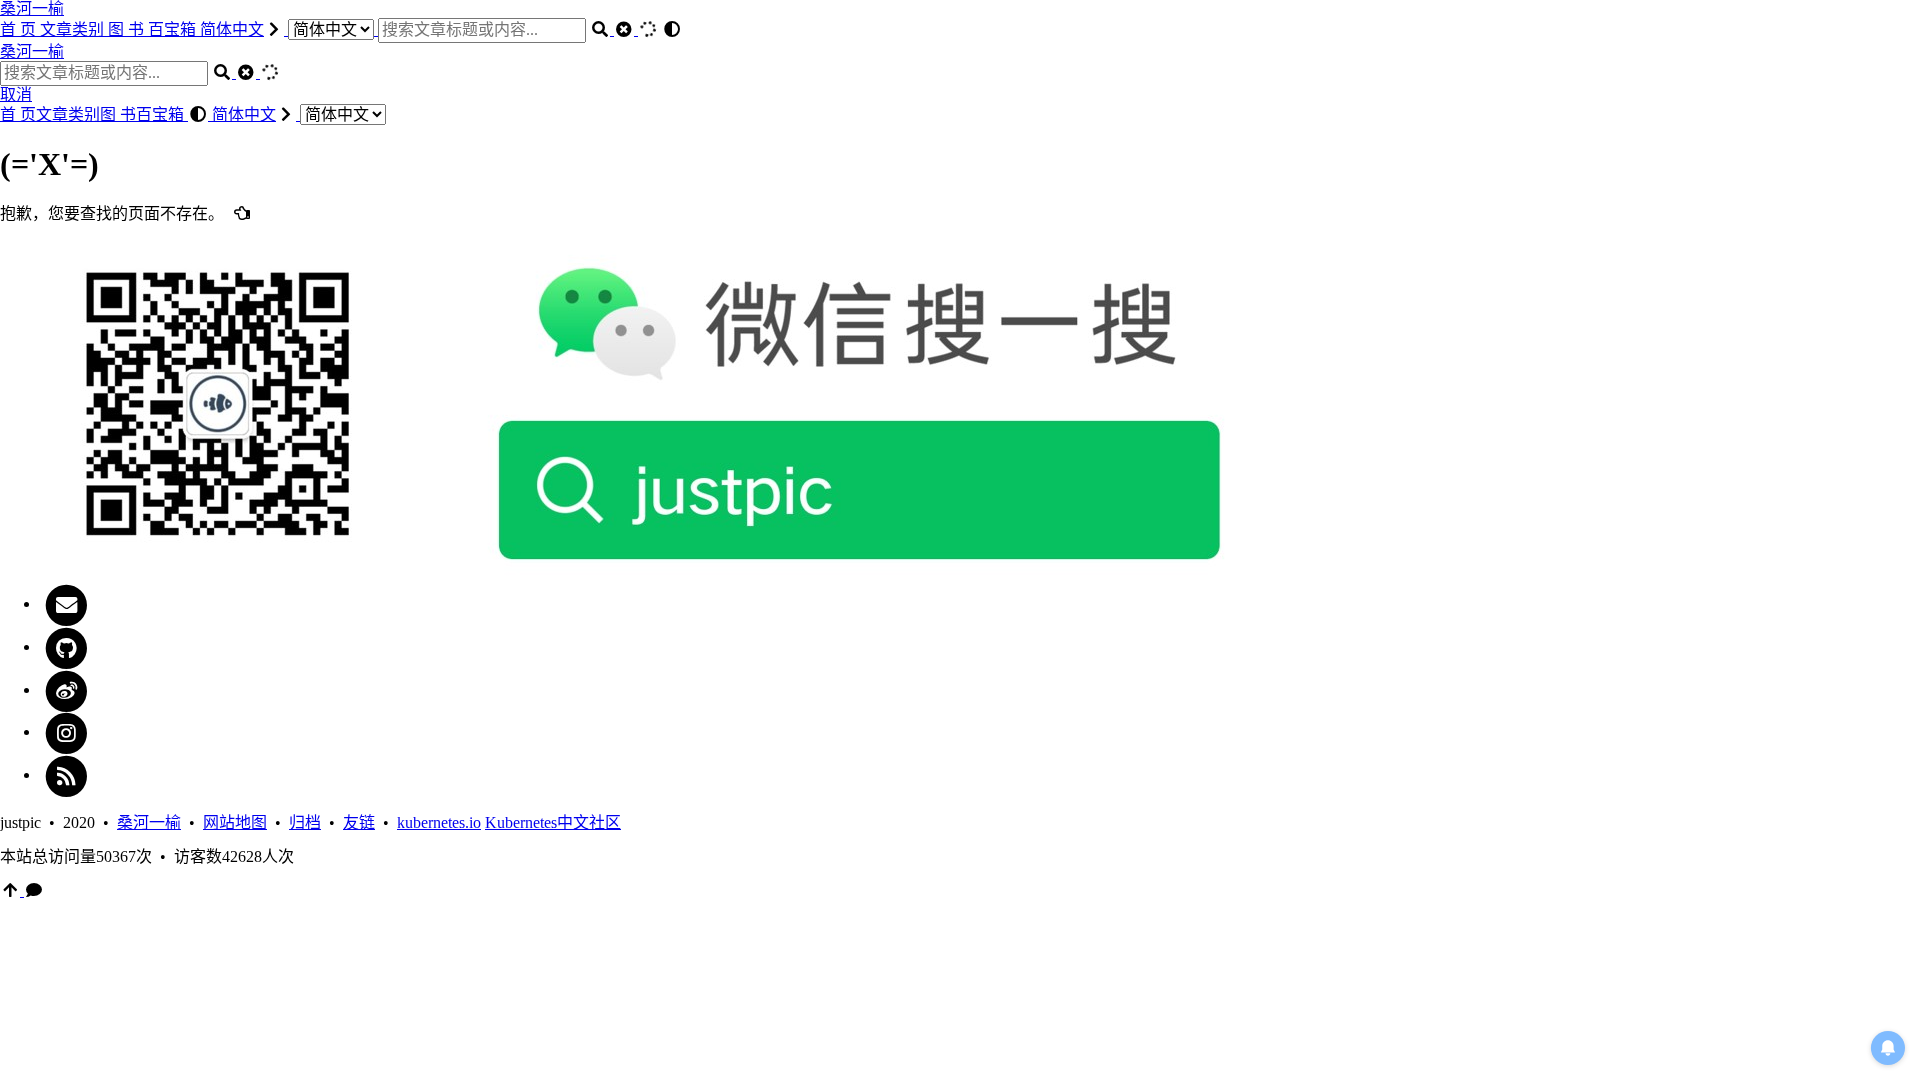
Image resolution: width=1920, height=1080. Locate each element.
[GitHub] (66, 646)
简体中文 (232, 29)
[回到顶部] (12, 890)
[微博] (66, 689)
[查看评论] (34, 890)
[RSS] (66, 774)
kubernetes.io (439, 822)
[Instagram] (66, 731)
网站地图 (235, 822)
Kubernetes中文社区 (553, 822)
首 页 (20, 29)
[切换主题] (672, 29)
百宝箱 (174, 29)
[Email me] (66, 603)
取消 (16, 94)
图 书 (128, 29)
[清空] (626, 29)
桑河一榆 (32, 8)
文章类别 (74, 29)
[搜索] (602, 29)
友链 (359, 822)
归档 (305, 822)
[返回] (242, 213)
